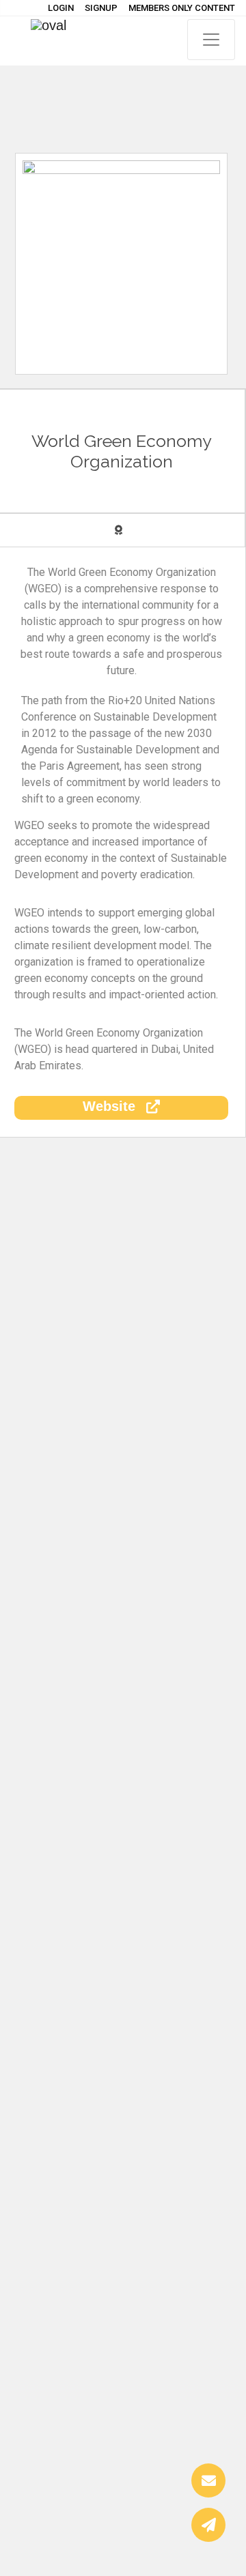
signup (101, 8)
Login (61, 8)
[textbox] (121, 883)
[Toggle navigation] (211, 40)
